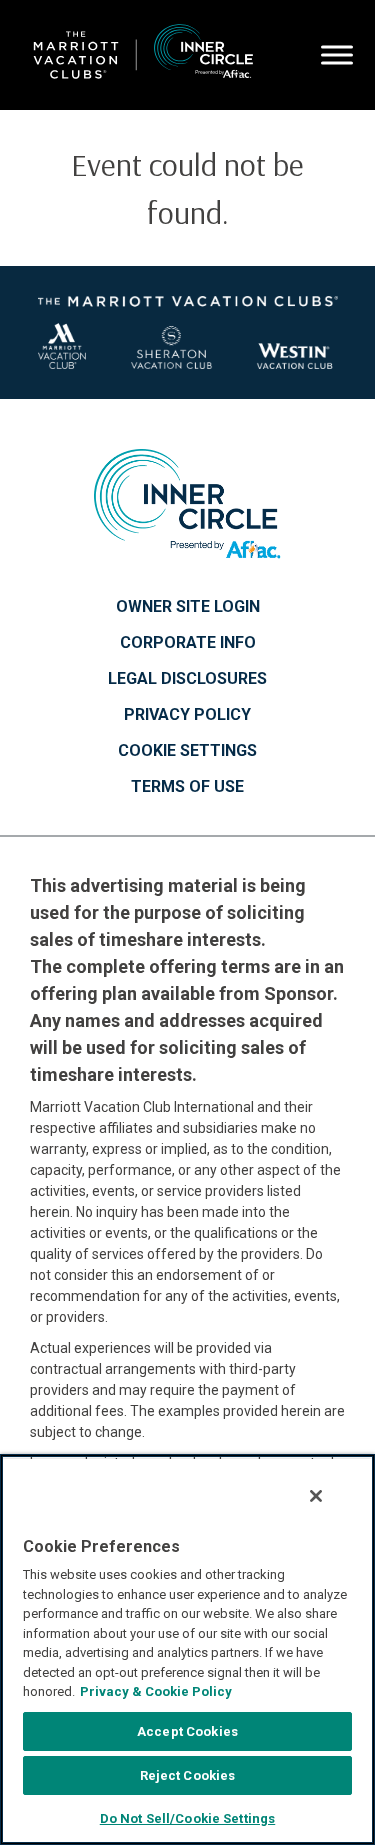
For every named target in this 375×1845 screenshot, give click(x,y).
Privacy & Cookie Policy (156, 1691)
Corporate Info (188, 643)
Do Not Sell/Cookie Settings (188, 1818)
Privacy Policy (187, 715)
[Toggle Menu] (337, 55)
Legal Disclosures (187, 679)
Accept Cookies (187, 1731)
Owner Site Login (188, 607)
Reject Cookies (188, 1775)
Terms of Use (187, 787)
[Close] (316, 1496)
